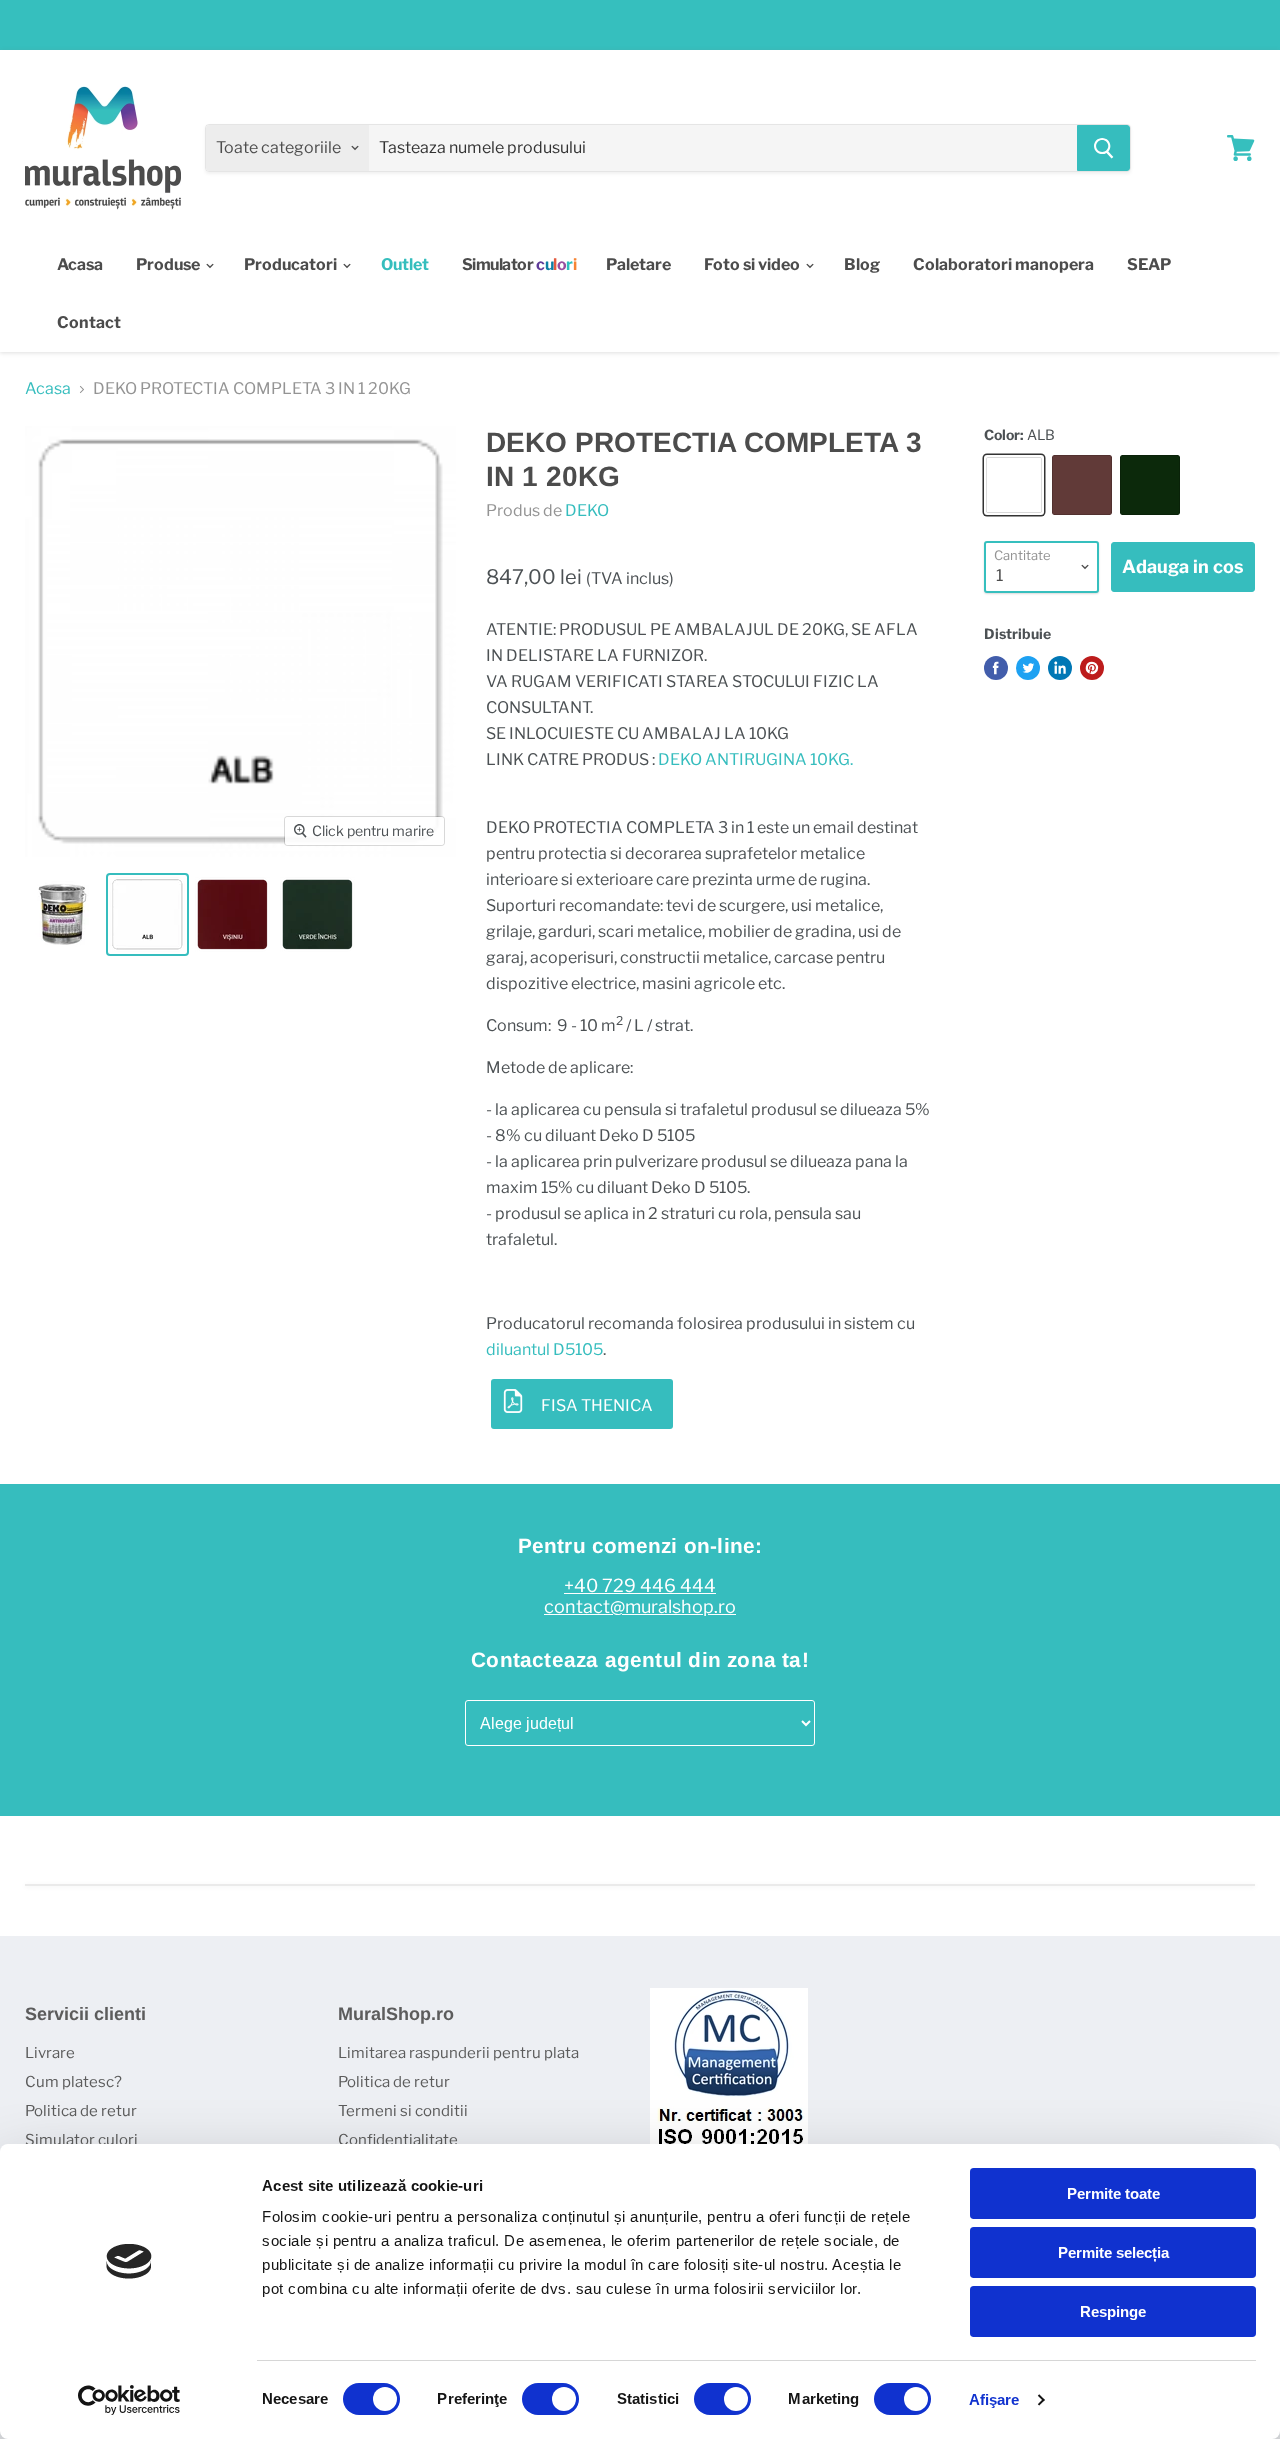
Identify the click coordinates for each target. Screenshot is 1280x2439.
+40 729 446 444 (640, 1586)
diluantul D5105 (544, 1349)
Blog (862, 264)
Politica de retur (81, 2111)
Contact (89, 322)
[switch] (550, 2399)
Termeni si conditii (403, 2111)
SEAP (1149, 264)
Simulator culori (81, 2140)
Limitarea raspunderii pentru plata (458, 2053)
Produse (169, 264)
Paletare (638, 264)
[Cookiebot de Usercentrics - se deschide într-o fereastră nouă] (129, 2400)
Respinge (1113, 2311)
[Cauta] (1103, 148)
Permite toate (1113, 2193)
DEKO (587, 510)
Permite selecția (1113, 2252)
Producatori (292, 264)
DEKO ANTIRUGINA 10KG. (755, 759)
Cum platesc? (73, 2082)
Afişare (994, 2399)
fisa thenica (597, 1405)
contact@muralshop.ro (640, 1607)
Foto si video (753, 264)
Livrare (50, 2053)
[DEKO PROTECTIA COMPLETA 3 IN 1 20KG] (62, 914)
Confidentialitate (398, 2140)
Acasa (80, 264)
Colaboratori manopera (1003, 264)
